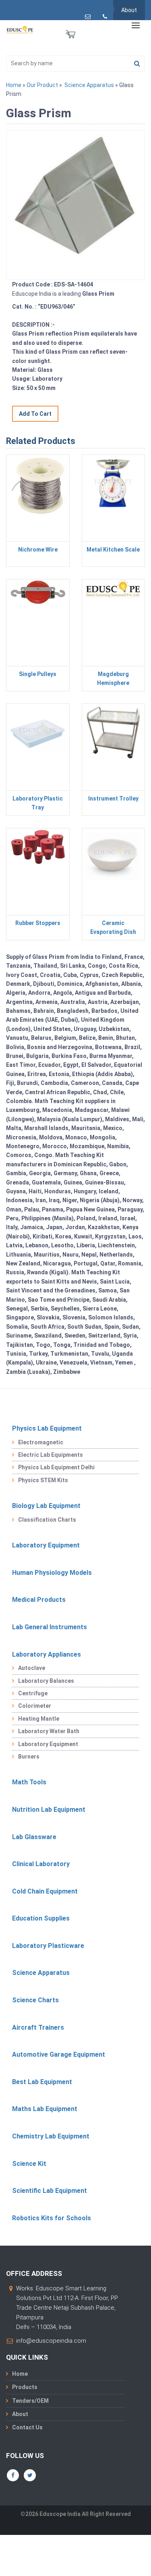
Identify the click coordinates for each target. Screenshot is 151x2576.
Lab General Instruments (50, 1627)
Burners (29, 1757)
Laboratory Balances (46, 1681)
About (129, 10)
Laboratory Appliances (47, 1654)
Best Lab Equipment (42, 2082)
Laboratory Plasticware (48, 1946)
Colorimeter (35, 1706)
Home (14, 85)
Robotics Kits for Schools (52, 2218)
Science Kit (29, 2164)
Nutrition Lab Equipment (49, 1810)
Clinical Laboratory (41, 1864)
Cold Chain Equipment (45, 1891)
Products (25, 2387)
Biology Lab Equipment (46, 1506)
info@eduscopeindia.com (51, 2341)
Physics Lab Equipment (47, 1428)
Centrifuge (33, 1693)
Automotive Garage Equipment (59, 2054)
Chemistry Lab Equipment (51, 2136)
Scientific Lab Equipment (50, 2191)
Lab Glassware (34, 1837)
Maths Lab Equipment (45, 2109)
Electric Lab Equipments (51, 1455)
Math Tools (29, 1782)
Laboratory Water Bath (49, 1731)
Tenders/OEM (30, 2401)
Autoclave (32, 1668)
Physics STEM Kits (43, 1480)
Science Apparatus (89, 85)
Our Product (42, 85)
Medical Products (39, 1600)
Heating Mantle (39, 1719)
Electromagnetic (41, 1442)
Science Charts (35, 2000)
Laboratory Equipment (46, 1545)
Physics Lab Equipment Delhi (56, 1467)
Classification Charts (47, 1520)
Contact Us (27, 2427)
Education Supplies (41, 1918)
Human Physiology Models (52, 1573)
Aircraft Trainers (38, 2027)
